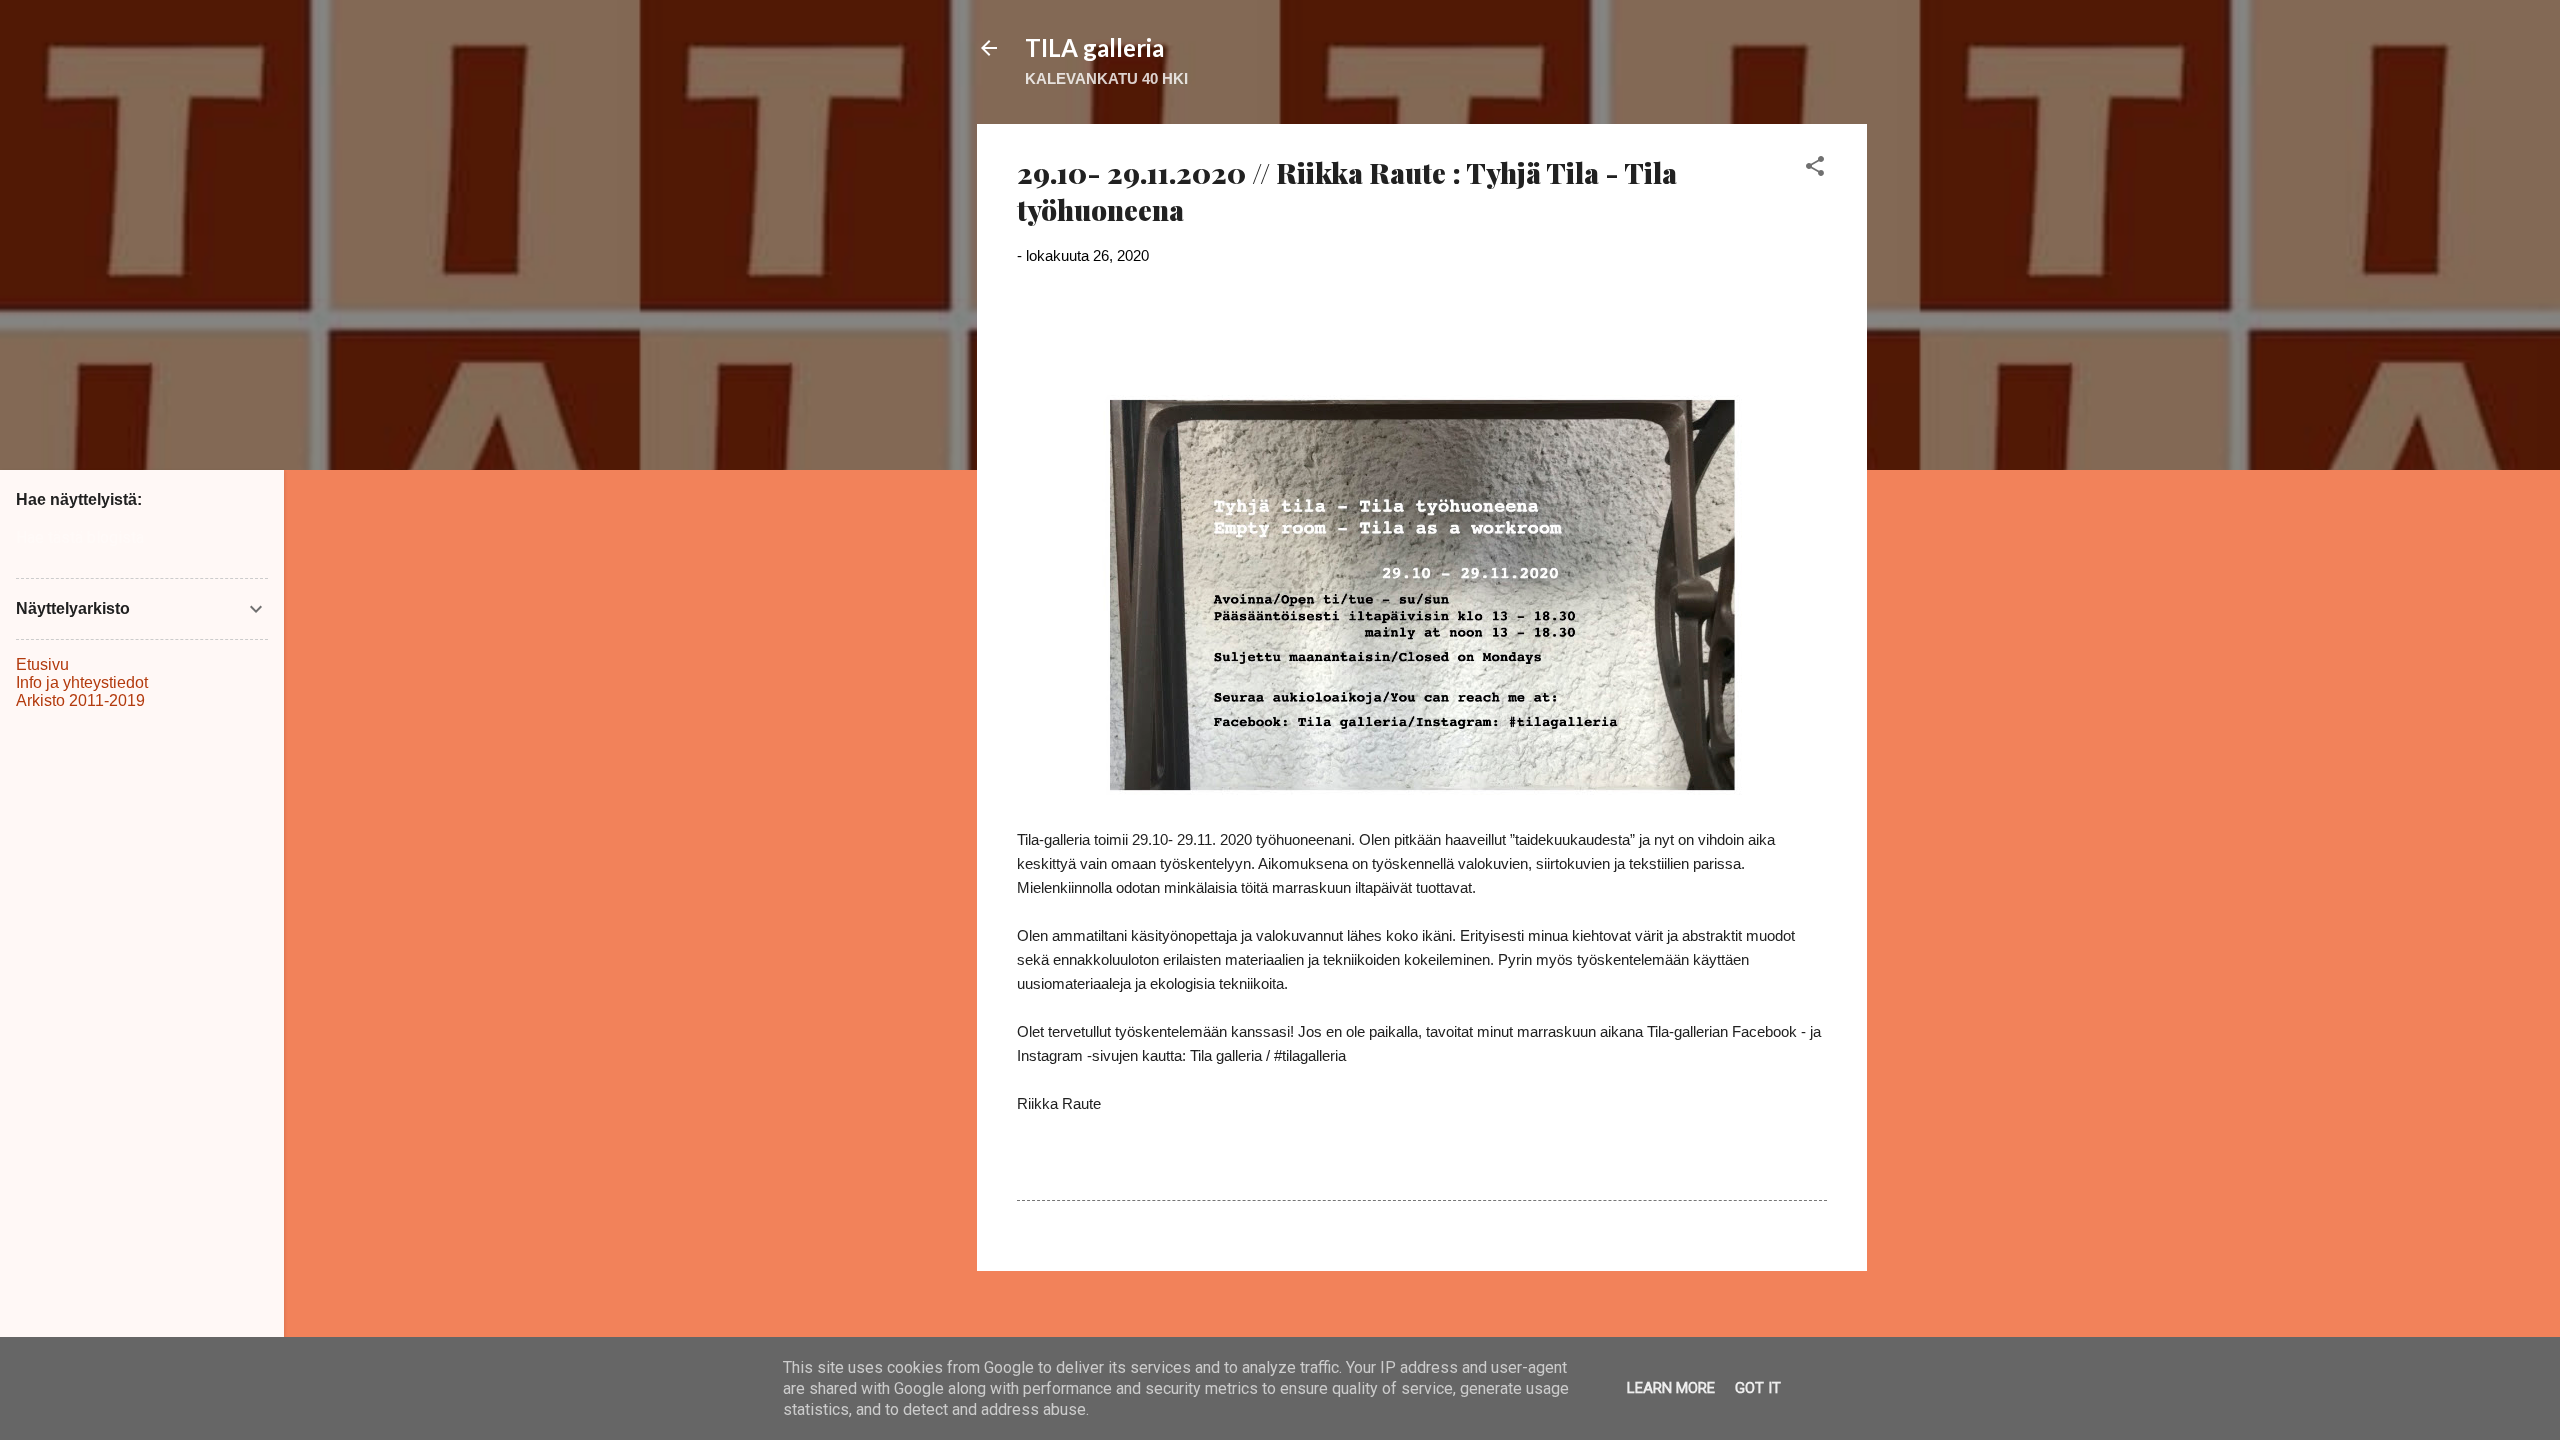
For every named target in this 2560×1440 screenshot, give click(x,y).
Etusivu (42, 664)
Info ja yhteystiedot (82, 682)
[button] (1815, 169)
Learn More (1671, 1388)
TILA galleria (1094, 47)
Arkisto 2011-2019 (80, 700)
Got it (1758, 1388)
